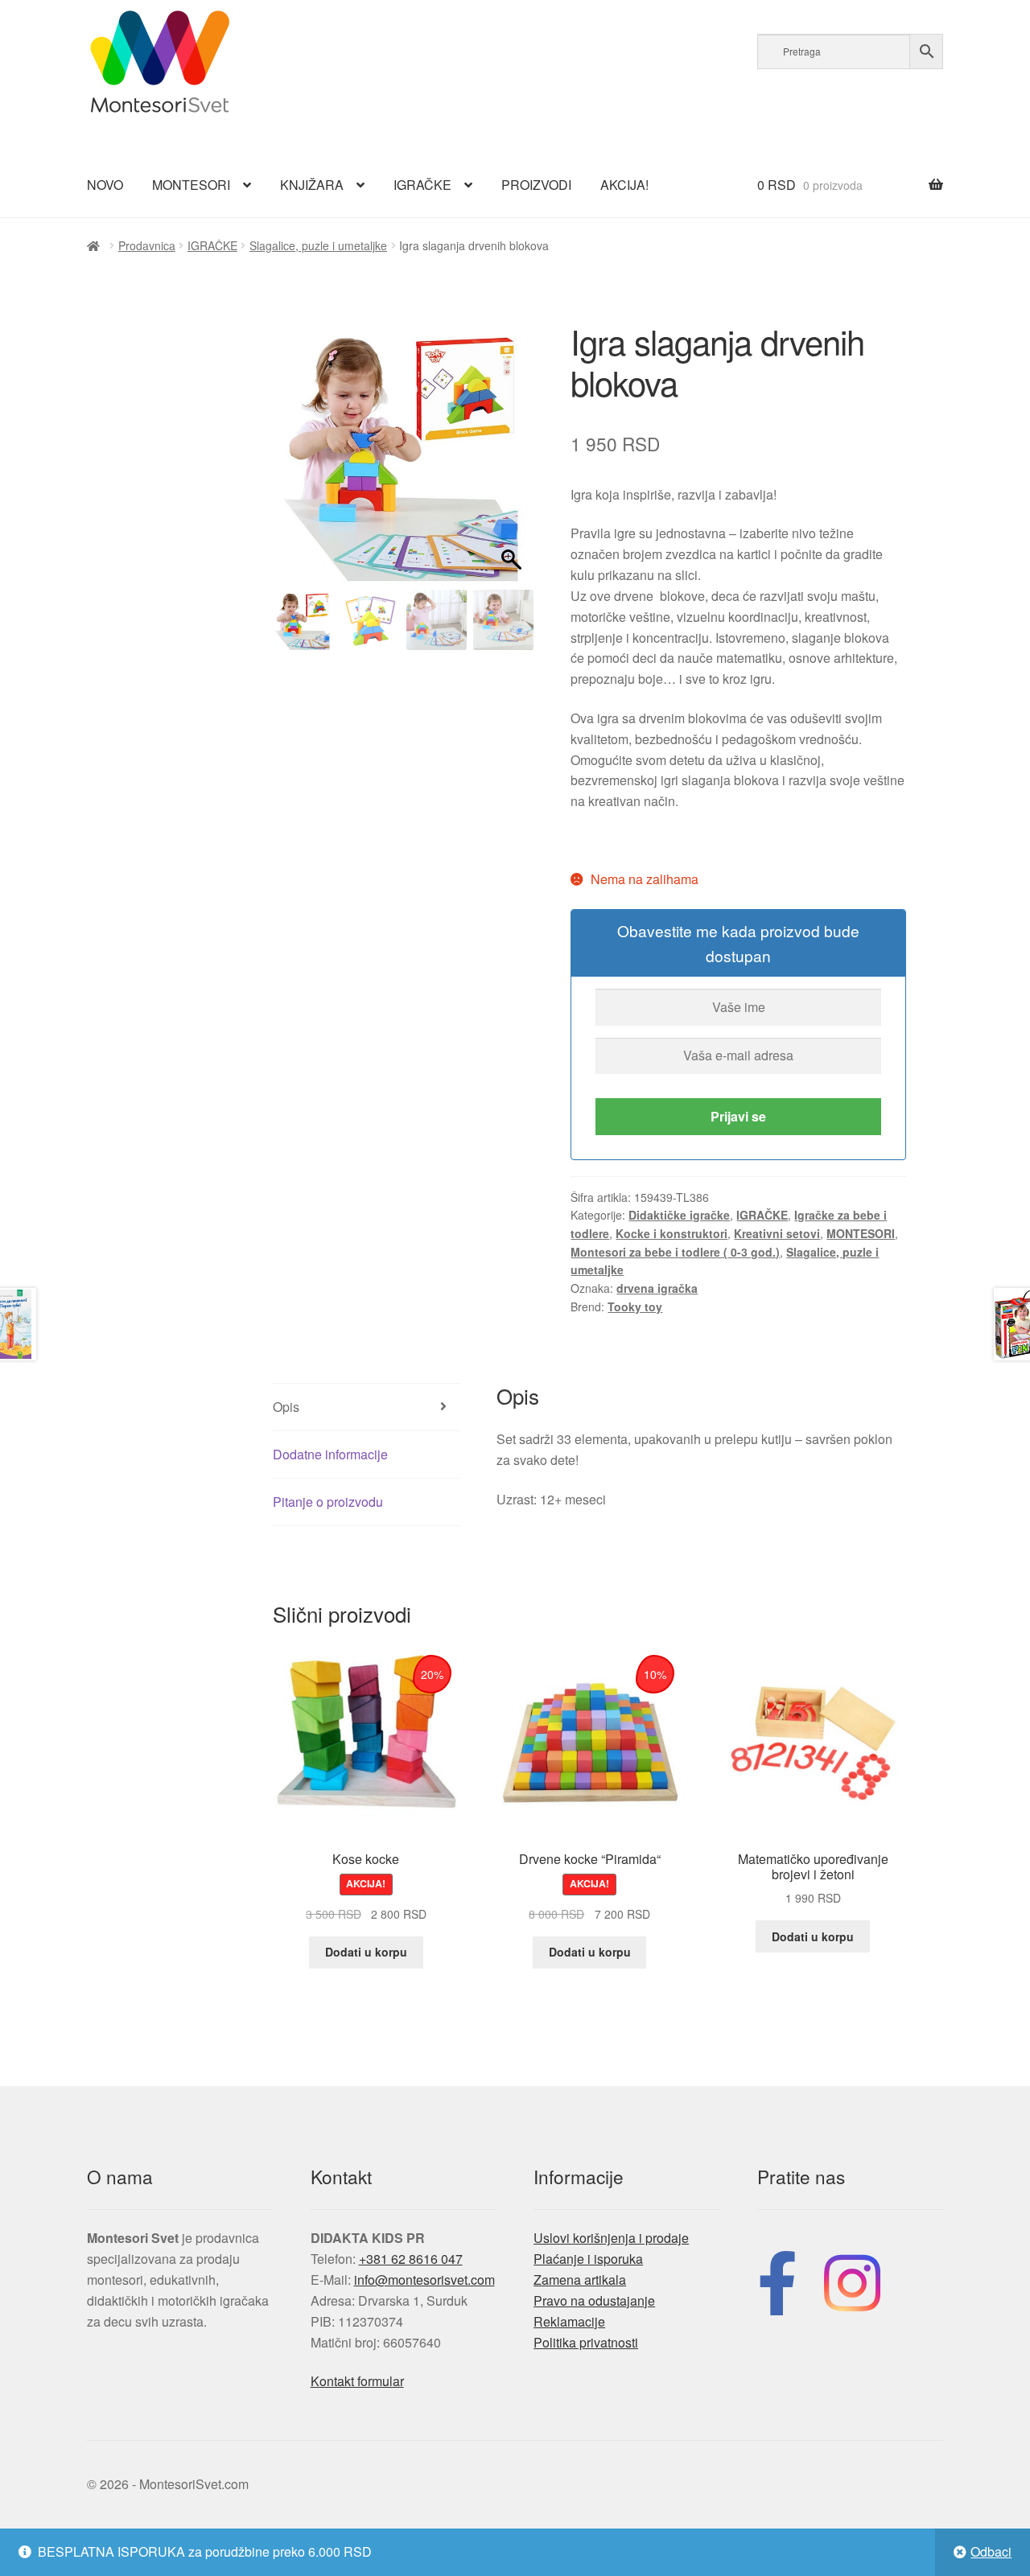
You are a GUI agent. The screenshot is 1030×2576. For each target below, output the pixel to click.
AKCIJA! (624, 185)
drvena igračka (657, 1288)
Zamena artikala (580, 2280)
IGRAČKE (422, 185)
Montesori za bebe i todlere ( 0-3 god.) (675, 1252)
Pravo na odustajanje (594, 2300)
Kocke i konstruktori (672, 1233)
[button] (513, 459)
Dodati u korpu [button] (366, 1952)
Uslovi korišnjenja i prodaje (611, 2238)
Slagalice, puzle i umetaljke (318, 245)
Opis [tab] (286, 1407)
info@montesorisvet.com (424, 2280)
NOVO (105, 185)
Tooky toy (635, 1307)
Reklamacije (569, 2321)
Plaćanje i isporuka (588, 2259)
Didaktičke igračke (679, 1215)
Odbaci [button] (991, 2551)
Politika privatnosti (586, 2342)
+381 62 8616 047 (411, 2259)
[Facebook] (777, 2280)
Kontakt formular (357, 2381)
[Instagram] (852, 2280)
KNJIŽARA (312, 185)
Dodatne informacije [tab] (330, 1454)
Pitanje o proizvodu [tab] (328, 1502)
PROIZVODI (536, 185)
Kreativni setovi (777, 1233)
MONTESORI (191, 185)
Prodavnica (147, 245)
